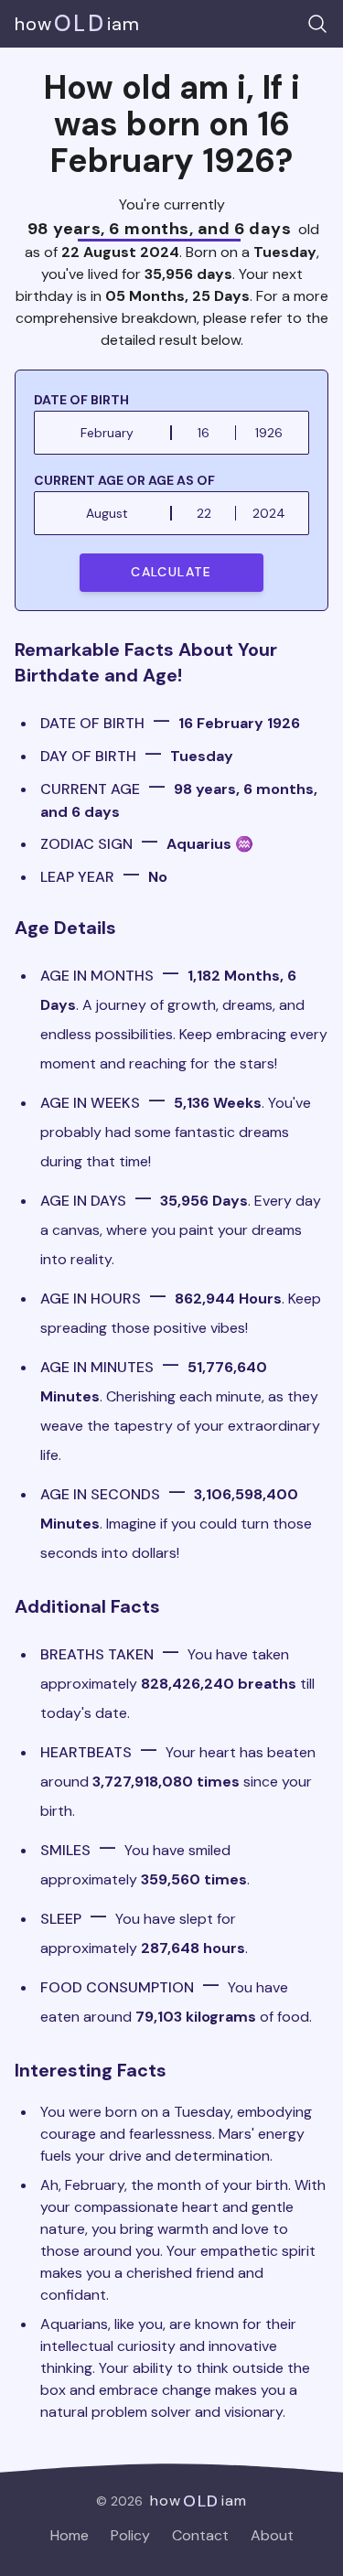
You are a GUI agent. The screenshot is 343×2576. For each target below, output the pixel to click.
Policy (130, 2535)
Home (70, 2535)
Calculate (171, 572)
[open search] (317, 24)
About (272, 2535)
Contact (200, 2535)
